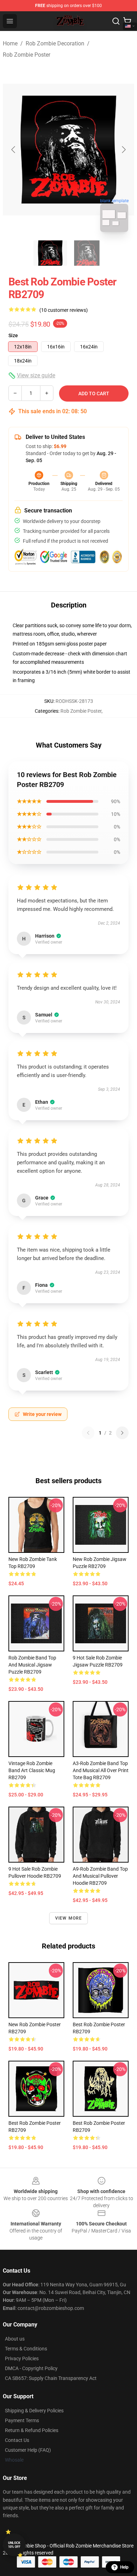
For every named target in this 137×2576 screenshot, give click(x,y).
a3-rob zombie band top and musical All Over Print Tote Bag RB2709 (101, 1770)
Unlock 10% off (14, 2545)
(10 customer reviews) (64, 310)
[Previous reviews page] (88, 1433)
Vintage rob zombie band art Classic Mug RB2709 (32, 1770)
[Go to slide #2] (87, 253)
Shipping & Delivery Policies (34, 2411)
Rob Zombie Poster (27, 55)
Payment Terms (22, 2420)
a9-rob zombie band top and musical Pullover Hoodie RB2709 (100, 1876)
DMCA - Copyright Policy (31, 2368)
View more (69, 1918)
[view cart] (127, 21)
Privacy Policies (22, 2358)
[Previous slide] (14, 150)
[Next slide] (123, 150)
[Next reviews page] (122, 1433)
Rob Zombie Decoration (55, 43)
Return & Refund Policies (32, 2430)
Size (13, 335)
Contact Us (17, 2440)
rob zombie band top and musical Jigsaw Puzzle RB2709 (32, 1665)
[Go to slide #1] (50, 253)
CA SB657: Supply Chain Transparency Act (51, 2378)
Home (10, 43)
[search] (116, 21)
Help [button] (124, 2567)
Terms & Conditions (26, 2349)
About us (15, 2339)
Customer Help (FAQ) (28, 2450)
